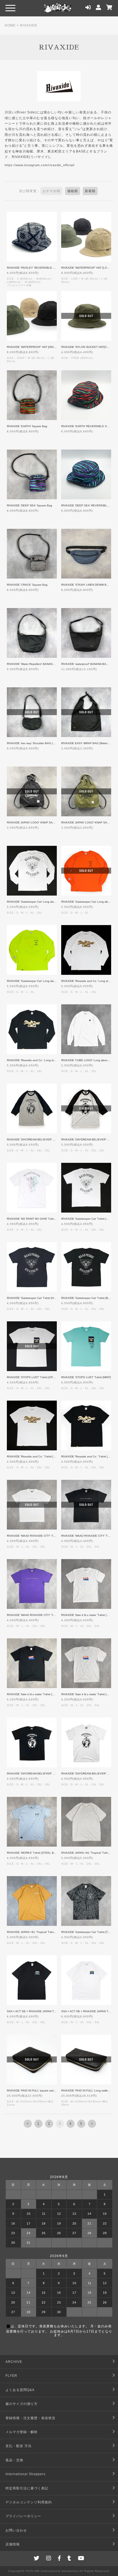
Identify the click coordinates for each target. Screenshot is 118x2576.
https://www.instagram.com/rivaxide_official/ (40, 165)
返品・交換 (14, 2460)
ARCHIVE (14, 2362)
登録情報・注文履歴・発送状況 (30, 2418)
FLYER (11, 2376)
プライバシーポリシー (23, 2516)
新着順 (90, 191)
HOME (10, 25)
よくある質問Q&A (20, 2390)
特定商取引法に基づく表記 (27, 2488)
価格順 (73, 191)
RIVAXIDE (29, 25)
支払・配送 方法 (19, 2446)
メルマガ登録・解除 (22, 2432)
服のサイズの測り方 (22, 2404)
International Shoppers (26, 2474)
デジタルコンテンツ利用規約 (29, 2502)
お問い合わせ (16, 2530)
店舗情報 (13, 2544)
